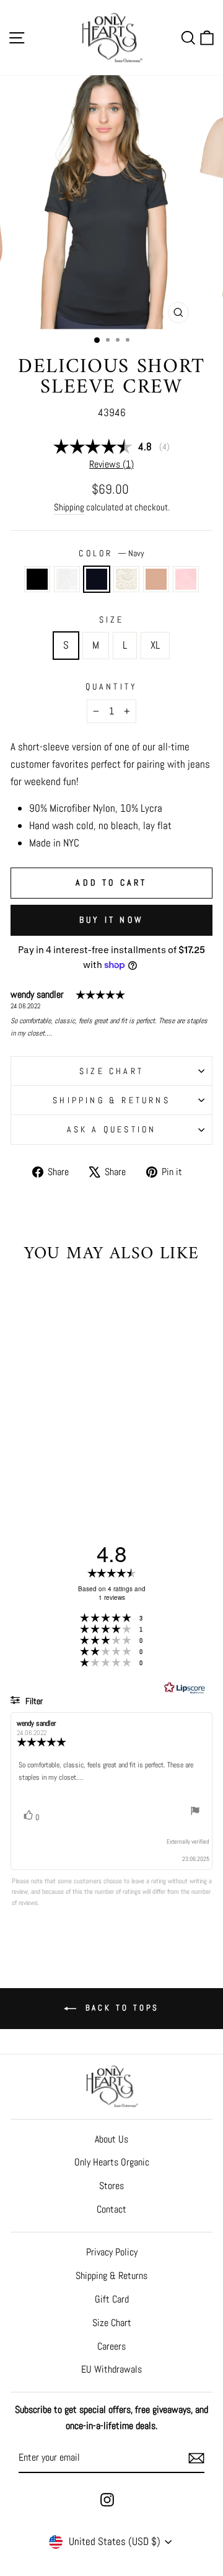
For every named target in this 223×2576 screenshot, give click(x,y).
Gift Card (112, 2299)
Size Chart (112, 2323)
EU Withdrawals (111, 2369)
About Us (111, 2139)
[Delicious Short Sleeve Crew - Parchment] (77, 1451)
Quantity (112, 686)
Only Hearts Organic (112, 2162)
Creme (126, 579)
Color (111, 553)
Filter (33, 1701)
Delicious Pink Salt (186, 579)
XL (155, 645)
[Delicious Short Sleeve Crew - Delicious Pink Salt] (49, 1463)
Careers (111, 2346)
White (67, 579)
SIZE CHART (111, 1071)
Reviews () (111, 464)
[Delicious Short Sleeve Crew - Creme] (63, 1451)
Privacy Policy (112, 2252)
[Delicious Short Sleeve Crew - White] (34, 1451)
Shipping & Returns (111, 1100)
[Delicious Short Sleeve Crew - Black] (20, 1451)
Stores (111, 2186)
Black (37, 579)
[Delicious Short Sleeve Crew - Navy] (49, 1451)
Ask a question (112, 1129)
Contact (111, 2209)
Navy (97, 579)
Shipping (69, 507)
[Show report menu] (195, 1813)
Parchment (156, 579)
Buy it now (111, 920)
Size (112, 620)
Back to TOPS (120, 2008)
